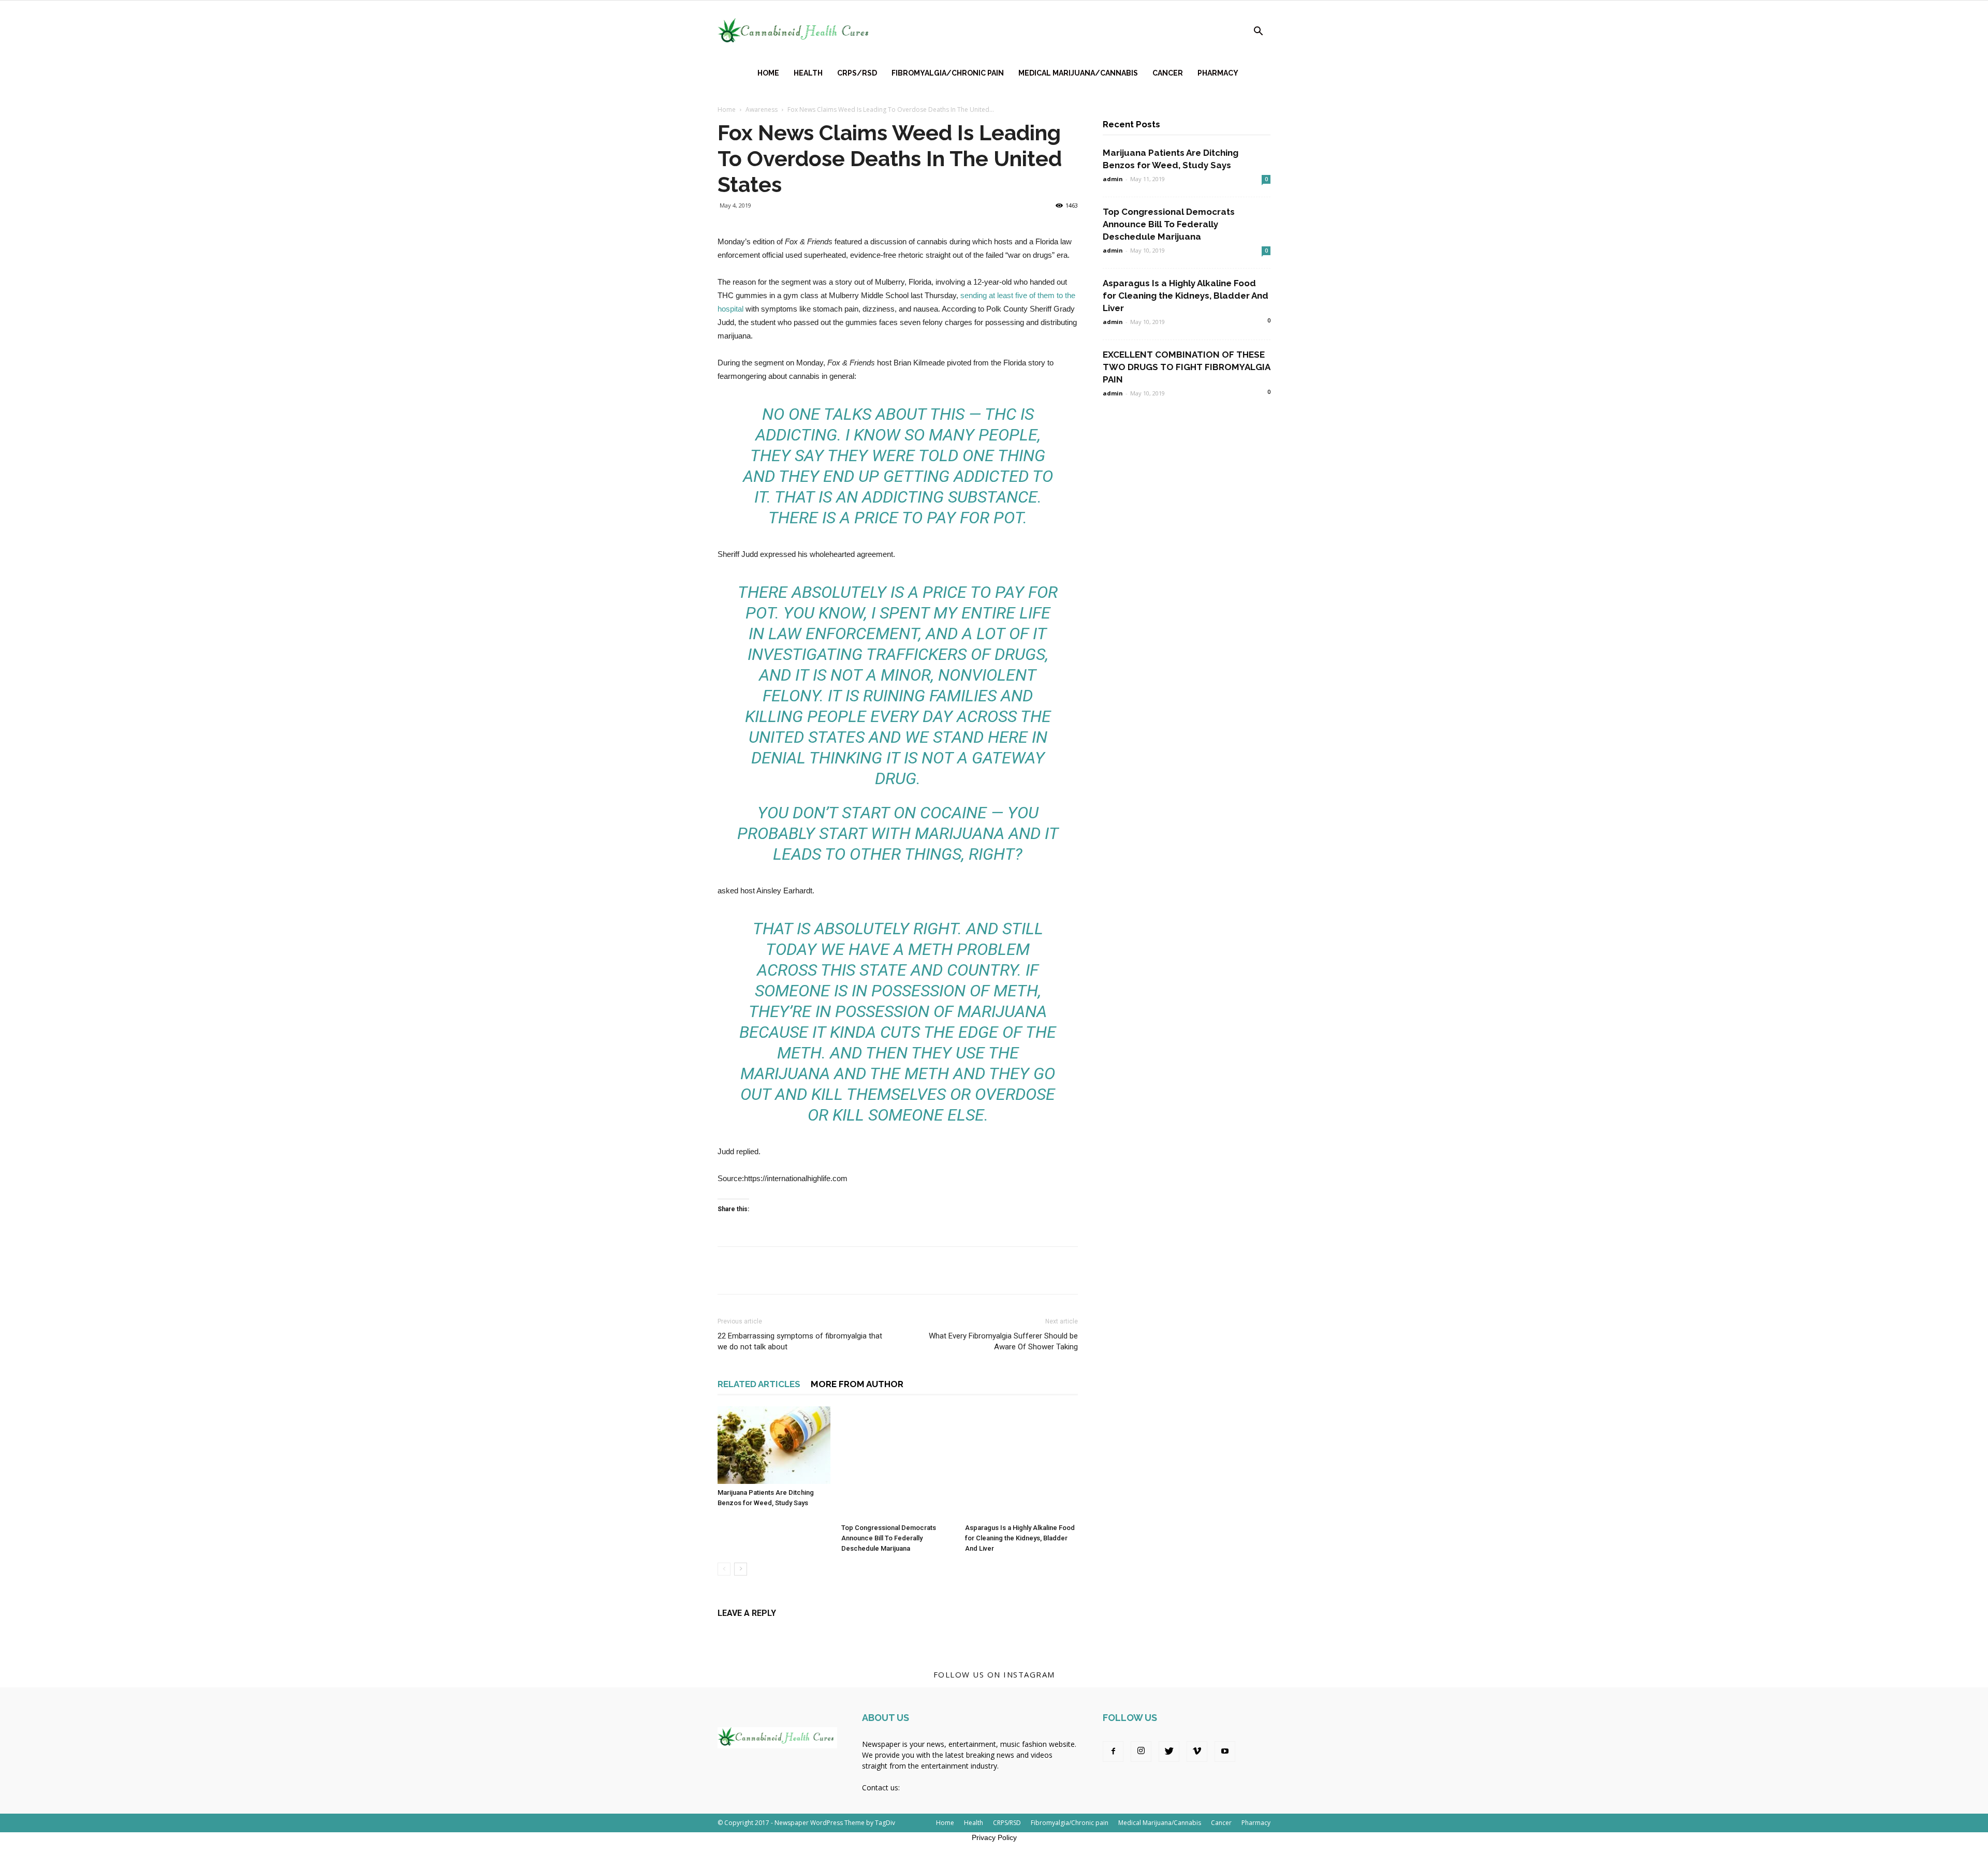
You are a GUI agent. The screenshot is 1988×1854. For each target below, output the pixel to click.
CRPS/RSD (857, 73)
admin (1113, 179)
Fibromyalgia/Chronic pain (948, 73)
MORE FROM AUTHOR (857, 1384)
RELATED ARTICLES (759, 1384)
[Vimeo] (1197, 1752)
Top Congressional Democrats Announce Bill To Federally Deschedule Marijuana (889, 1538)
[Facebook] (1113, 1752)
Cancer (1168, 73)
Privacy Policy (994, 1837)
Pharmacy (1218, 73)
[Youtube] (1225, 1752)
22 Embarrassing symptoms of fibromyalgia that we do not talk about (800, 1341)
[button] (1258, 32)
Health (808, 73)
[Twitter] (1169, 1752)
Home (768, 73)
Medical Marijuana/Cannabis (1078, 73)
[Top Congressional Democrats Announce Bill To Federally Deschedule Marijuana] (898, 1463)
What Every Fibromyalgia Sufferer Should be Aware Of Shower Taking (1003, 1341)
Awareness (762, 109)
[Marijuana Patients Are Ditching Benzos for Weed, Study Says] (774, 1445)
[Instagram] (1141, 1752)
